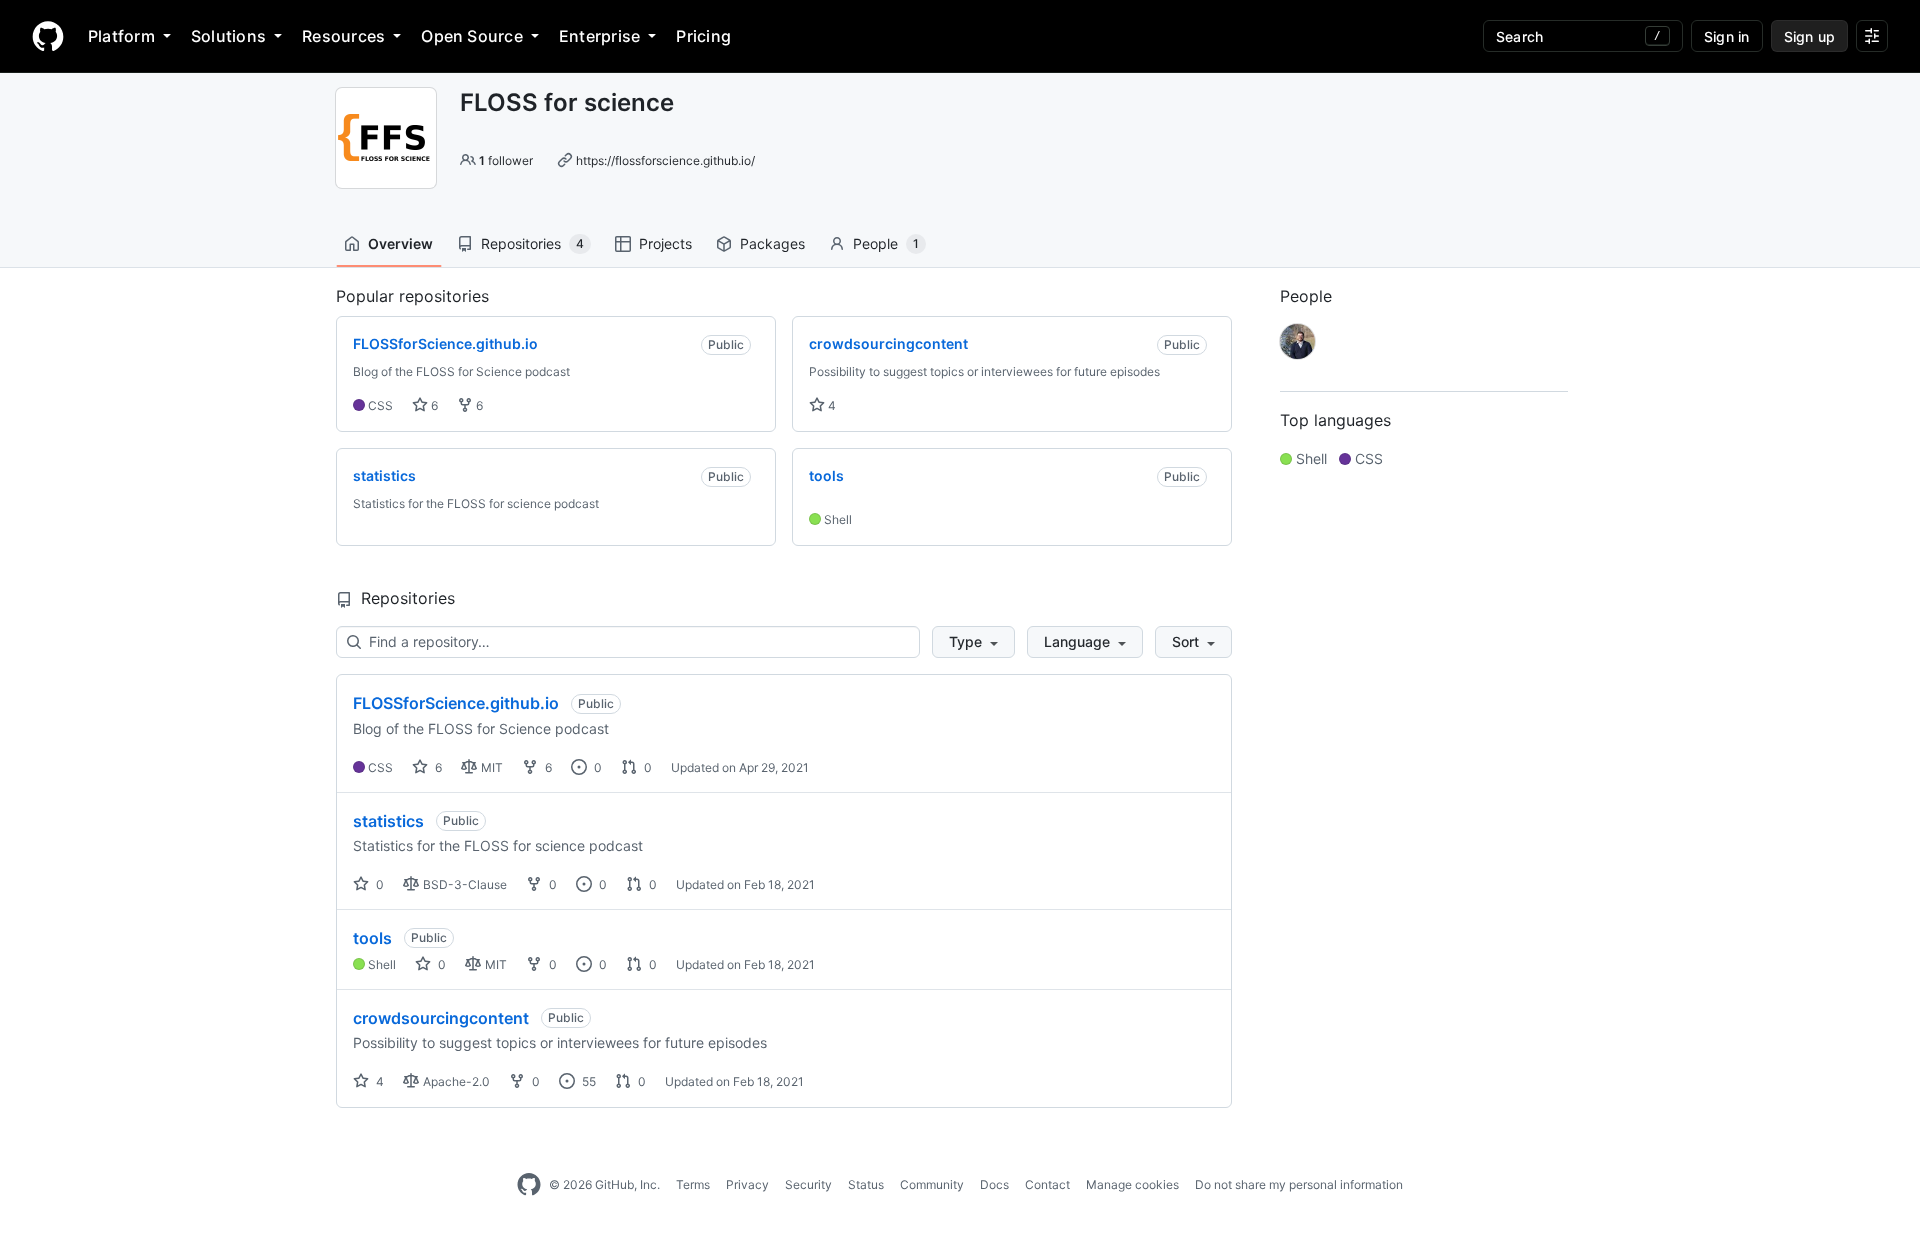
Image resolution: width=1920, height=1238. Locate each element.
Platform (121, 36)
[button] (973, 642)
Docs (994, 1184)
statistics (388, 821)
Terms (693, 1184)
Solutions (228, 36)
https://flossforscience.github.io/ (665, 160)
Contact (1047, 1184)
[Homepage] (48, 36)
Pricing (703, 36)
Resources (343, 36)
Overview (400, 243)
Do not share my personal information (1299, 1184)
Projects (665, 243)
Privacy (747, 1184)
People (886, 243)
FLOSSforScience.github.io (456, 703)
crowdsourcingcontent (441, 1018)
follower (506, 160)
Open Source (472, 36)
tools (372, 938)
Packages (772, 243)
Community (932, 1184)
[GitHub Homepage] (529, 1185)
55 (587, 1081)
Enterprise (599, 36)
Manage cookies (1132, 1184)
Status (866, 1184)
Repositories (532, 243)
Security (808, 1184)
